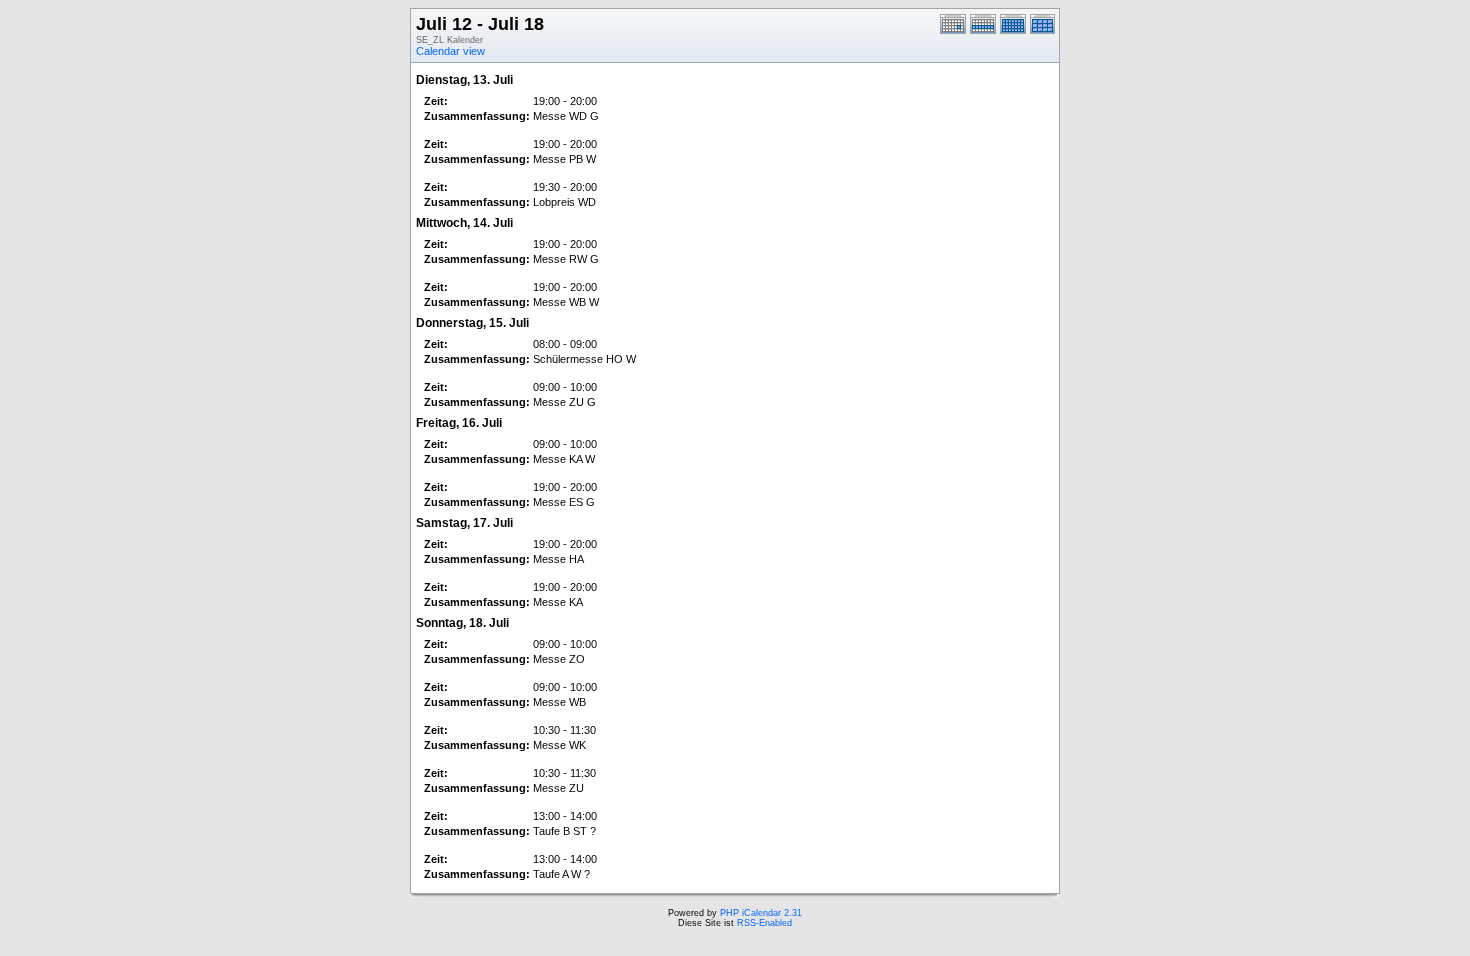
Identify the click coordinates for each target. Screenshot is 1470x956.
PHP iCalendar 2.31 (761, 913)
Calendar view (450, 51)
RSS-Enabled (764, 923)
